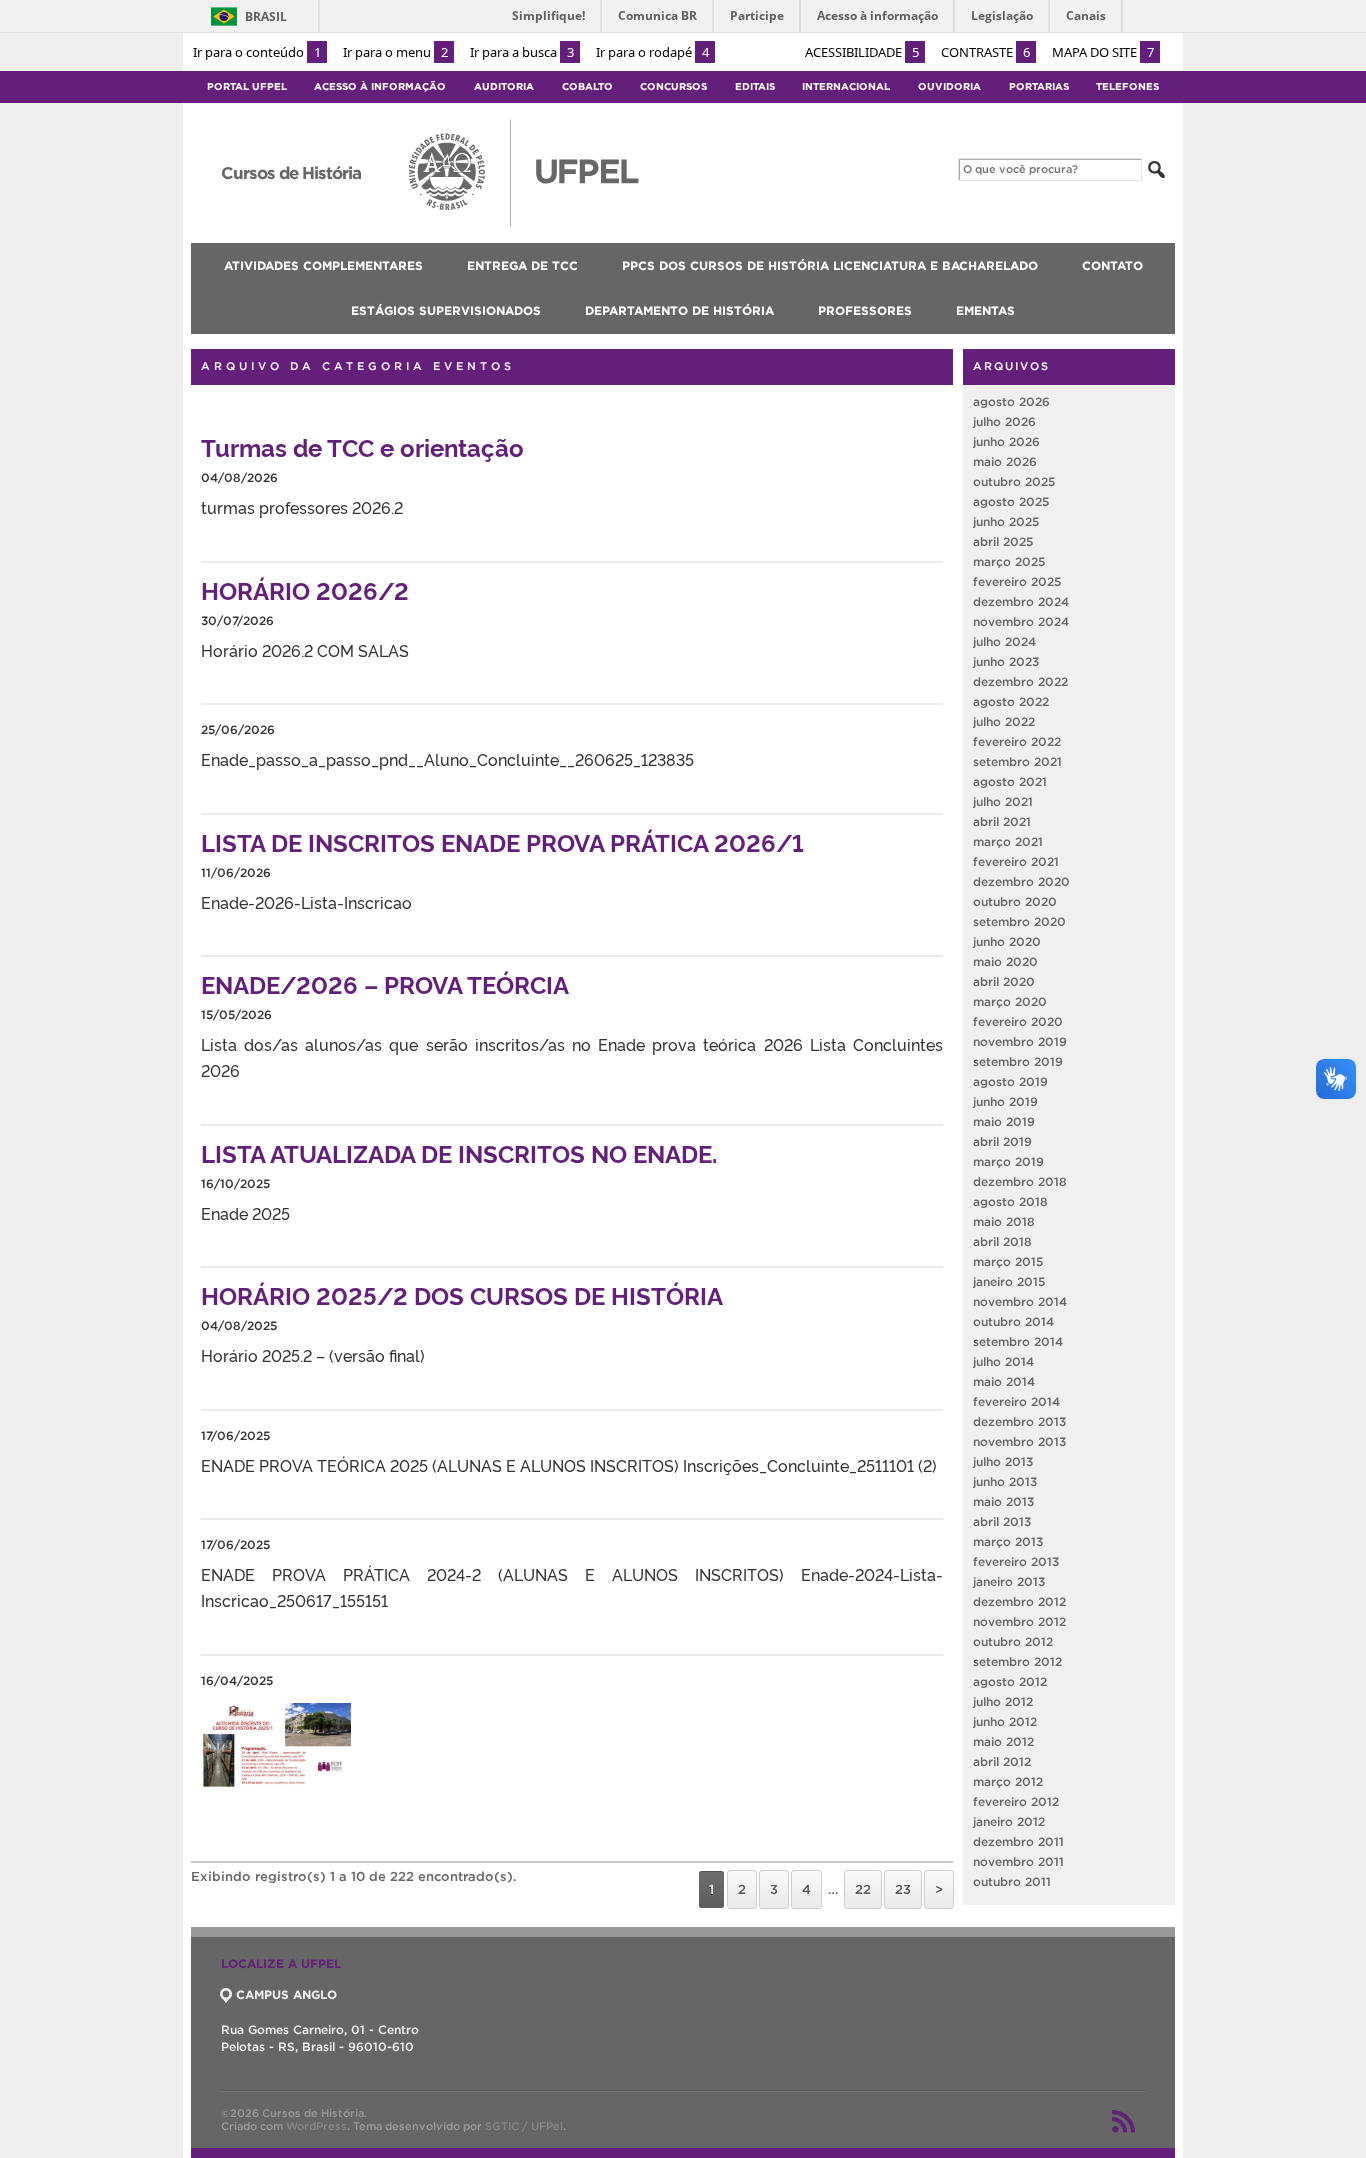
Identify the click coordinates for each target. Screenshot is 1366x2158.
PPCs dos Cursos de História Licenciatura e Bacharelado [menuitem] (830, 265)
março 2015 (1008, 1261)
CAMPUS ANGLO (286, 1994)
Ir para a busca (522, 52)
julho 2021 (1003, 801)
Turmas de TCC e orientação (362, 446)
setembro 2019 (1018, 1061)
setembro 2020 (1019, 921)
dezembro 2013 (1019, 1421)
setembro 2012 (1017, 1661)
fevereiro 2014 (1016, 1401)
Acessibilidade (862, 52)
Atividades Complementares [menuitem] (323, 265)
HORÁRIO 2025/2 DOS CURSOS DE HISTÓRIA (462, 1294)
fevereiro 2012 (1016, 1801)
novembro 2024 (1021, 621)
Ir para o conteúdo (257, 52)
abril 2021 (1002, 821)
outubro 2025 (1014, 481)
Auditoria (504, 86)
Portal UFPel (247, 86)
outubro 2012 (1013, 1641)
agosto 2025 (1011, 501)
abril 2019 (1002, 1141)
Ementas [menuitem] (985, 310)
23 (903, 1889)
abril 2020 (1004, 981)
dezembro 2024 (1021, 601)
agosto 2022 (1011, 701)
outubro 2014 (1013, 1321)
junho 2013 (1005, 1481)
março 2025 (1009, 561)
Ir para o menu (395, 52)
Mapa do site (1103, 52)
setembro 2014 (1018, 1341)
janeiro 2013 (1009, 1581)
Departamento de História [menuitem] (679, 310)
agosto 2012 (1010, 1681)
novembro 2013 (1019, 1441)
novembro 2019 (1020, 1041)
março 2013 (1008, 1541)
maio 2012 (1003, 1741)
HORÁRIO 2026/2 (305, 589)
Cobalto (587, 86)
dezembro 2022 (1020, 681)
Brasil (266, 16)
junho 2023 (1006, 661)
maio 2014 (1004, 1381)
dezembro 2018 (1020, 1181)
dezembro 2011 (1018, 1841)
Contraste (985, 52)
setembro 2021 (1017, 761)
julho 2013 (1003, 1461)
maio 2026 (1005, 461)
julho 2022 (1004, 721)
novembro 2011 (1018, 1861)
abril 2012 (1002, 1761)
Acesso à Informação (380, 86)
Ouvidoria (949, 86)
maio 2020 (1005, 961)
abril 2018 (1002, 1241)
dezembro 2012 (1019, 1601)
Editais (755, 86)
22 (863, 1889)
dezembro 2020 (1021, 881)
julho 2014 (1003, 1361)
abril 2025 (1003, 541)
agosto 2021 (1010, 781)
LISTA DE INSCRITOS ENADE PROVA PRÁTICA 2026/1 (502, 841)
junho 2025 (1006, 521)
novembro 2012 (1019, 1621)
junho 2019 (1005, 1101)
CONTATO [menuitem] (1112, 265)
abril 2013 (1002, 1521)
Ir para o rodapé (652, 52)
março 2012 (1008, 1781)
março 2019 (1008, 1161)
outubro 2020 (1015, 901)
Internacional (846, 86)
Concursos (673, 86)
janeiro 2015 (1009, 1281)
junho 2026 (1006, 441)
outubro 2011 (1012, 1881)
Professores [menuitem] (865, 310)
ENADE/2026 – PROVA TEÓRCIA (385, 983)
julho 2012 (1003, 1701)
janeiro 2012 (1009, 1821)
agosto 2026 (1011, 401)
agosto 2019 (1010, 1081)
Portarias (1039, 86)
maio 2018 (1004, 1221)
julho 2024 (1004, 641)
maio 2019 (1004, 1121)
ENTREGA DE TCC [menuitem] (522, 265)
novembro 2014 (1020, 1301)
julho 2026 (1004, 421)
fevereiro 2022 (1017, 741)
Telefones (1127, 86)
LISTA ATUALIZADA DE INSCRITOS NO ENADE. (459, 1152)
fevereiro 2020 (1018, 1021)
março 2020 (1010, 1001)
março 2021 (1008, 841)
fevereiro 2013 (1016, 1561)
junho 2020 (1007, 941)
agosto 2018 (1010, 1201)
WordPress (316, 2126)
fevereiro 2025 (1017, 581)
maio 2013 (1003, 1501)
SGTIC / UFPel (524, 2126)
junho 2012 (1005, 1721)
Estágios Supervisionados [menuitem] (446, 310)
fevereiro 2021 (1016, 861)
